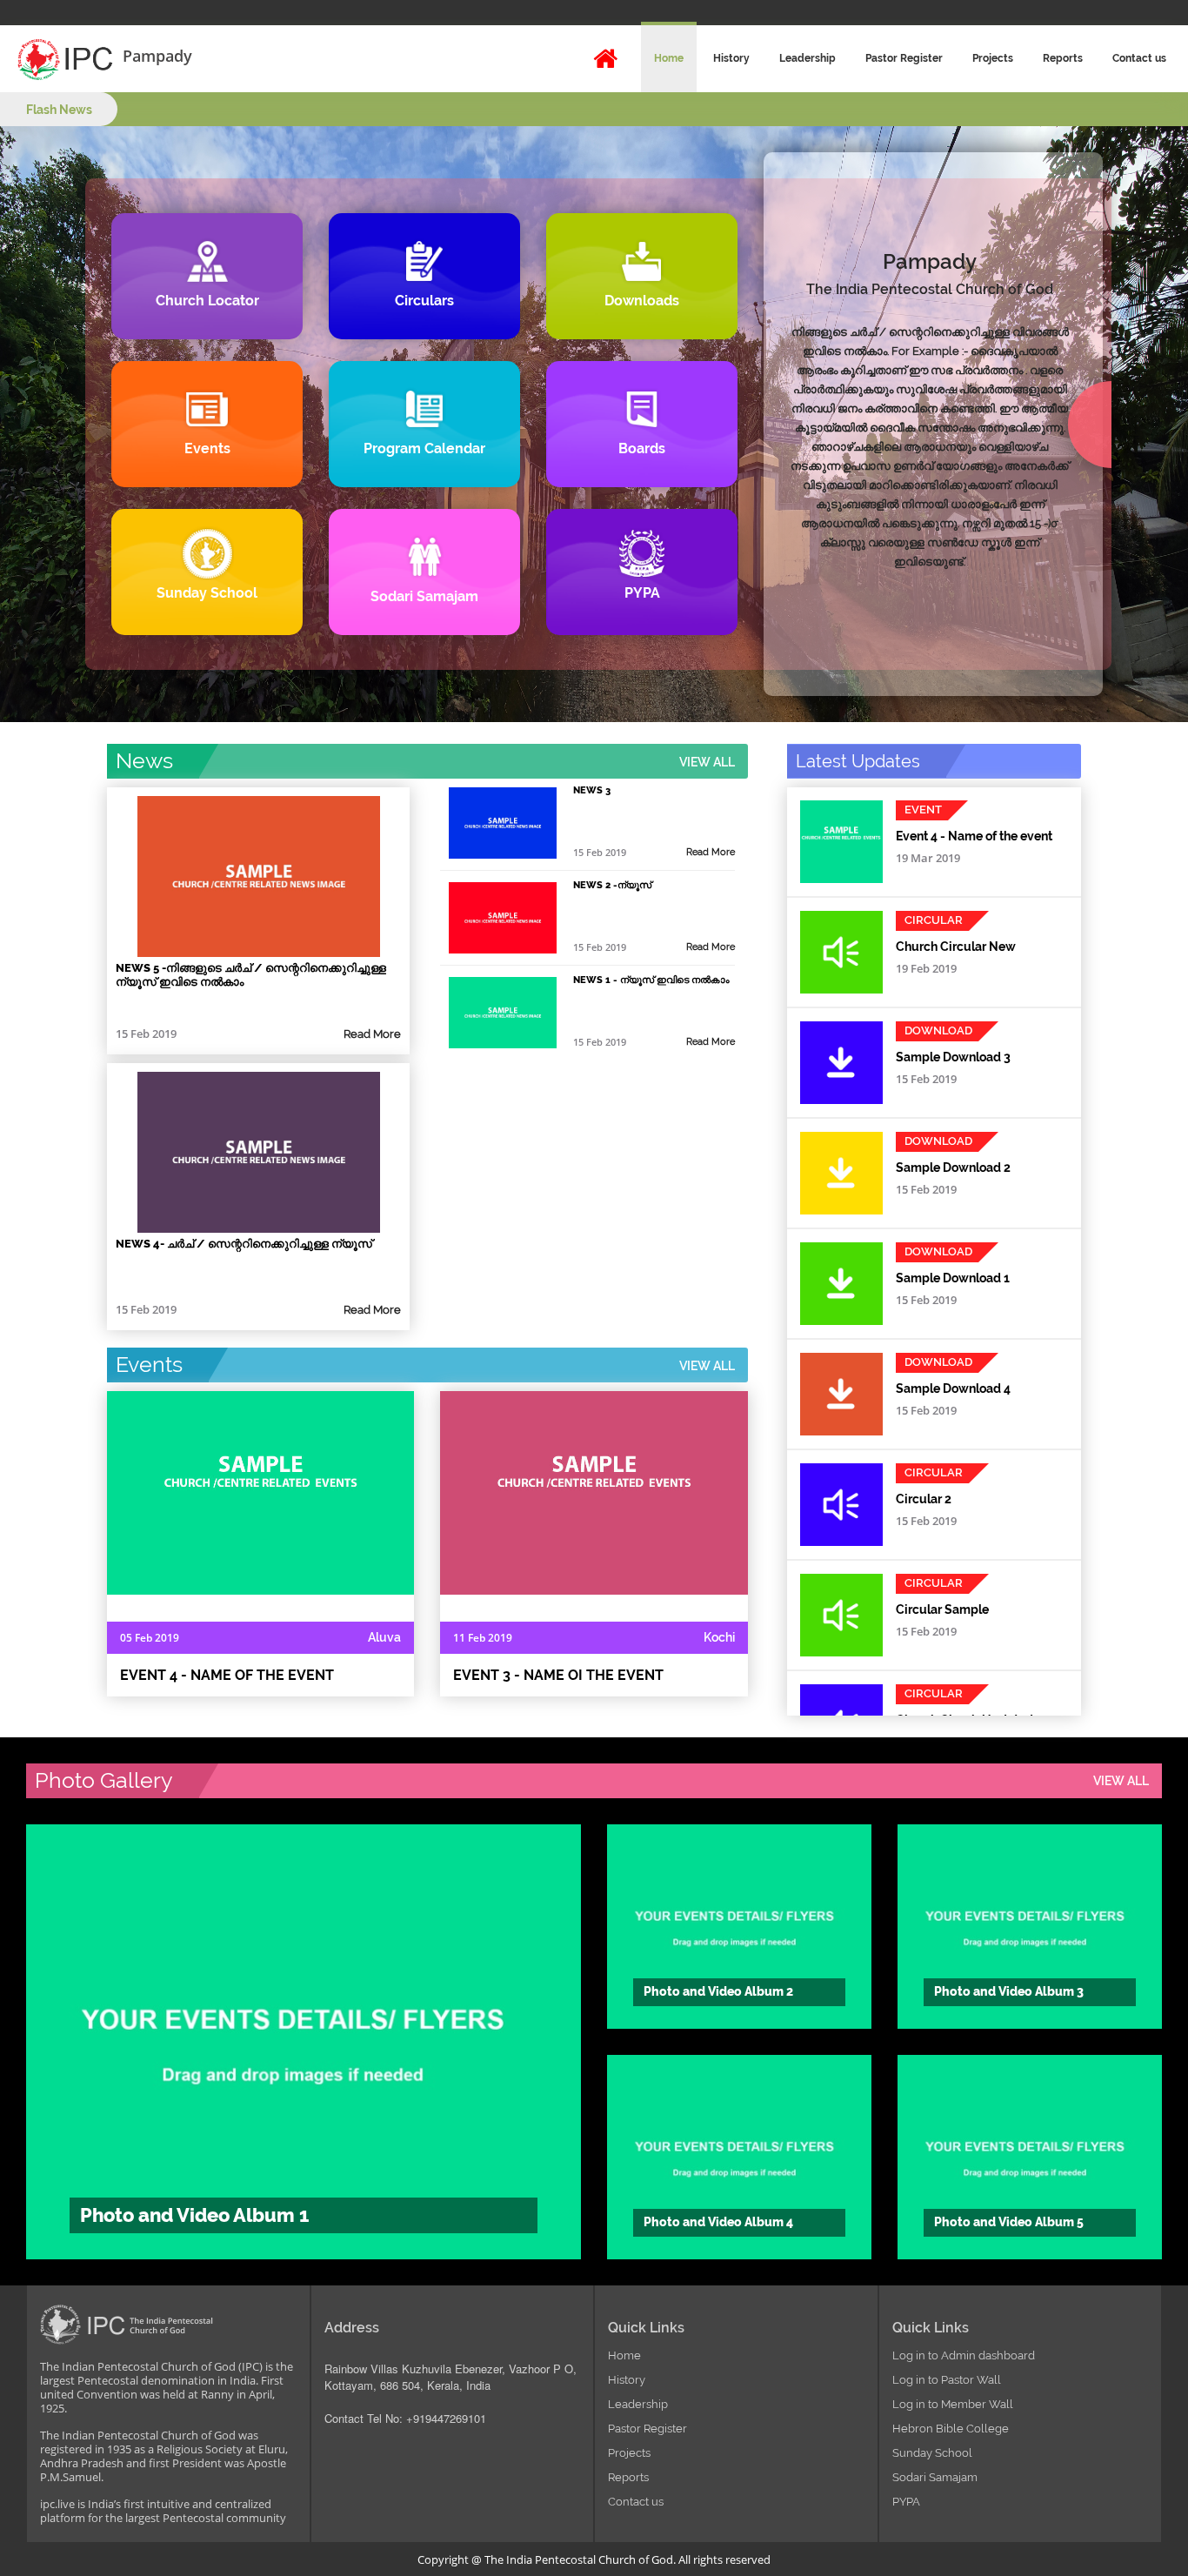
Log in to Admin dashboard (964, 2355)
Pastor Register (904, 58)
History (731, 58)
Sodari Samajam (935, 2477)
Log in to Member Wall (953, 2404)
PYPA (906, 2502)
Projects (993, 58)
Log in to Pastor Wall (947, 2380)
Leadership (808, 58)
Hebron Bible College (951, 2429)
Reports (1063, 58)
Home (669, 58)
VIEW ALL (707, 762)
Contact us (1139, 58)
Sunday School (932, 2453)
